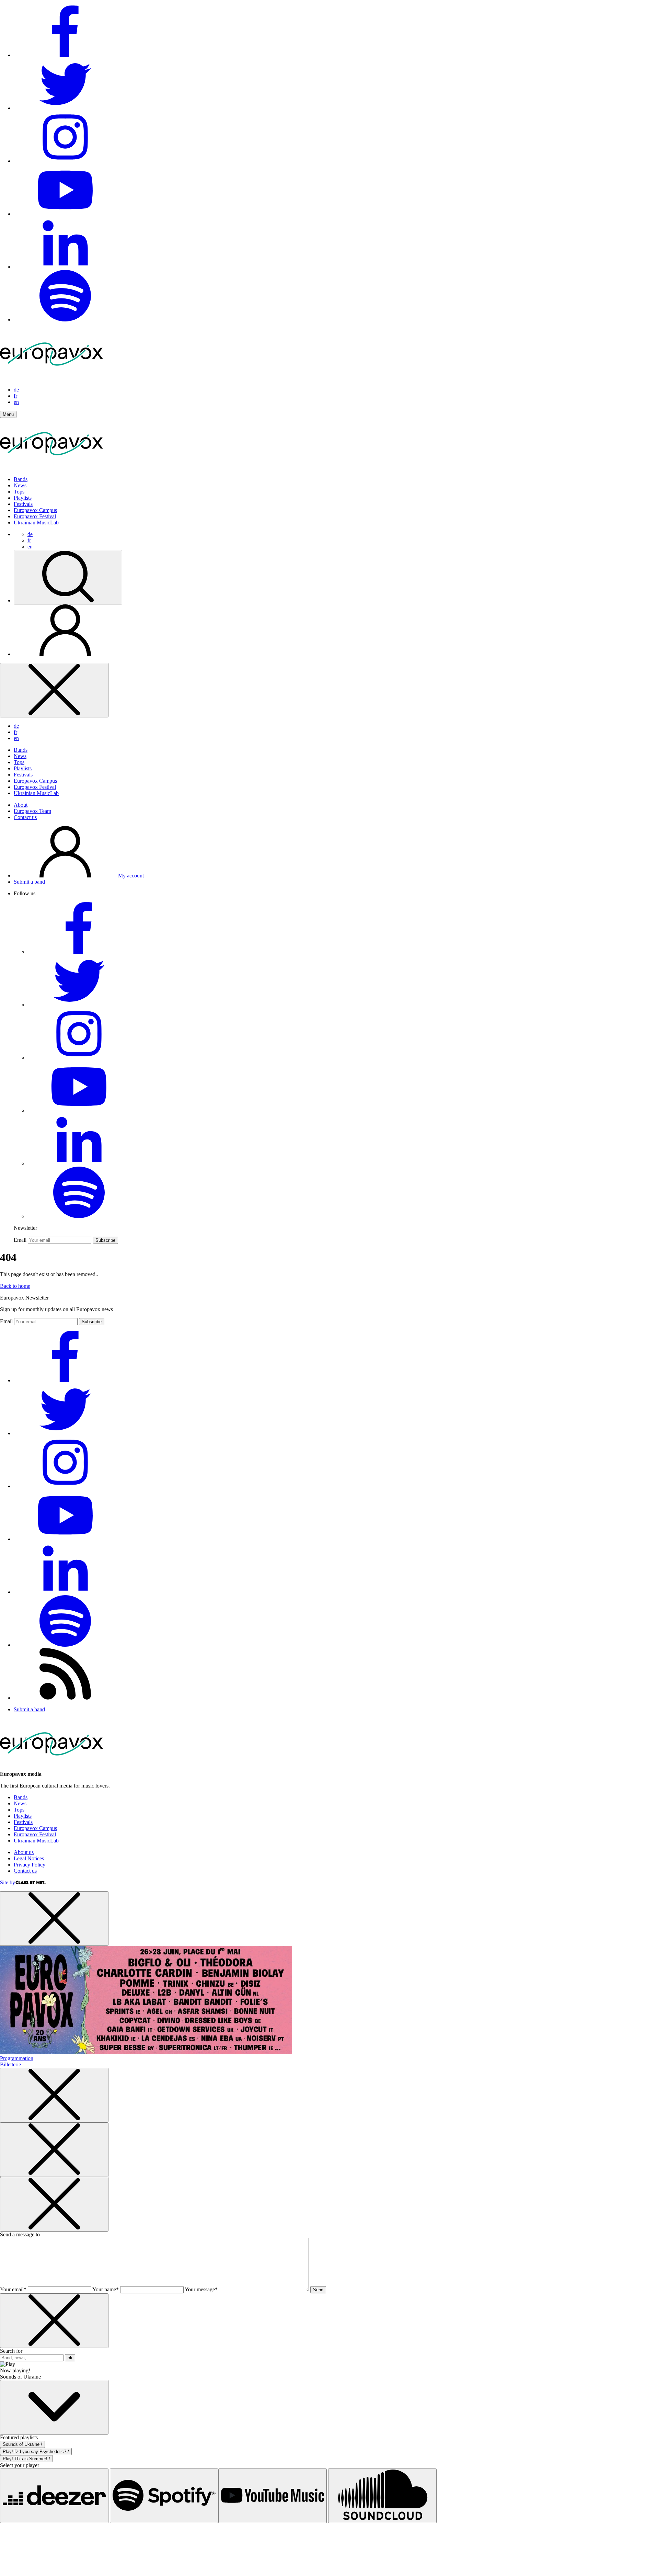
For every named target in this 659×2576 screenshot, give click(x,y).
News (20, 485)
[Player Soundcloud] (382, 2496)
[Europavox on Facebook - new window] (65, 55)
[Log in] (65, 654)
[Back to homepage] (51, 378)
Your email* (13, 2289)
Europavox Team (32, 811)
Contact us (25, 817)
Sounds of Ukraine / (22, 2444)
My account (130, 876)
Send (318, 2290)
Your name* (106, 2289)
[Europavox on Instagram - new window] (65, 161)
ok (70, 2358)
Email (20, 1240)
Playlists (23, 498)
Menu (8, 414)
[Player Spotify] (164, 2496)
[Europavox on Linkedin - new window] (65, 267)
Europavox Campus (35, 510)
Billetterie (10, 2064)
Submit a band (29, 882)
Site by (8, 1882)
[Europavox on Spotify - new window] (65, 320)
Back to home (15, 1286)
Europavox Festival (35, 516)
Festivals (23, 504)
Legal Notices (29, 1858)
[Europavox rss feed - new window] (65, 1698)
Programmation (17, 2058)
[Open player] (54, 2407)
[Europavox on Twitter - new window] (65, 108)
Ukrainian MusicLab (36, 523)
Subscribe (105, 1240)
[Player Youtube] (273, 2496)
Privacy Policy (30, 1865)
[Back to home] (51, 468)
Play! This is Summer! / (26, 2459)
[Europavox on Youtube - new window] (65, 214)
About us (24, 1852)
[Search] (68, 577)
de (16, 390)
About (21, 805)
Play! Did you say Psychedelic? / (36, 2452)
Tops (19, 492)
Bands (21, 479)
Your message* (201, 2289)
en (16, 402)
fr (15, 396)
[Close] (54, 690)
